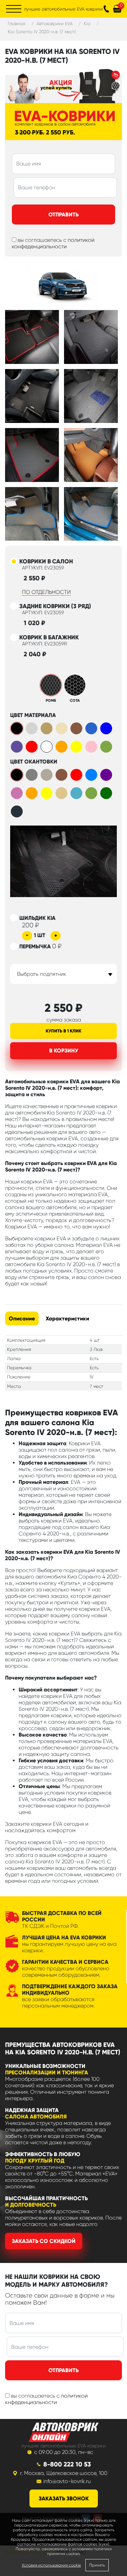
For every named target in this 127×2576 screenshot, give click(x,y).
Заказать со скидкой (44, 2241)
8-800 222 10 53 (67, 2464)
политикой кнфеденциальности (46, 2399)
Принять (97, 2565)
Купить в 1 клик (63, 1031)
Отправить (63, 215)
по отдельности (46, 592)
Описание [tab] (22, 1319)
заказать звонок (64, 2498)
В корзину (64, 1051)
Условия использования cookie (51, 2565)
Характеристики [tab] (67, 1319)
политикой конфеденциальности (53, 243)
